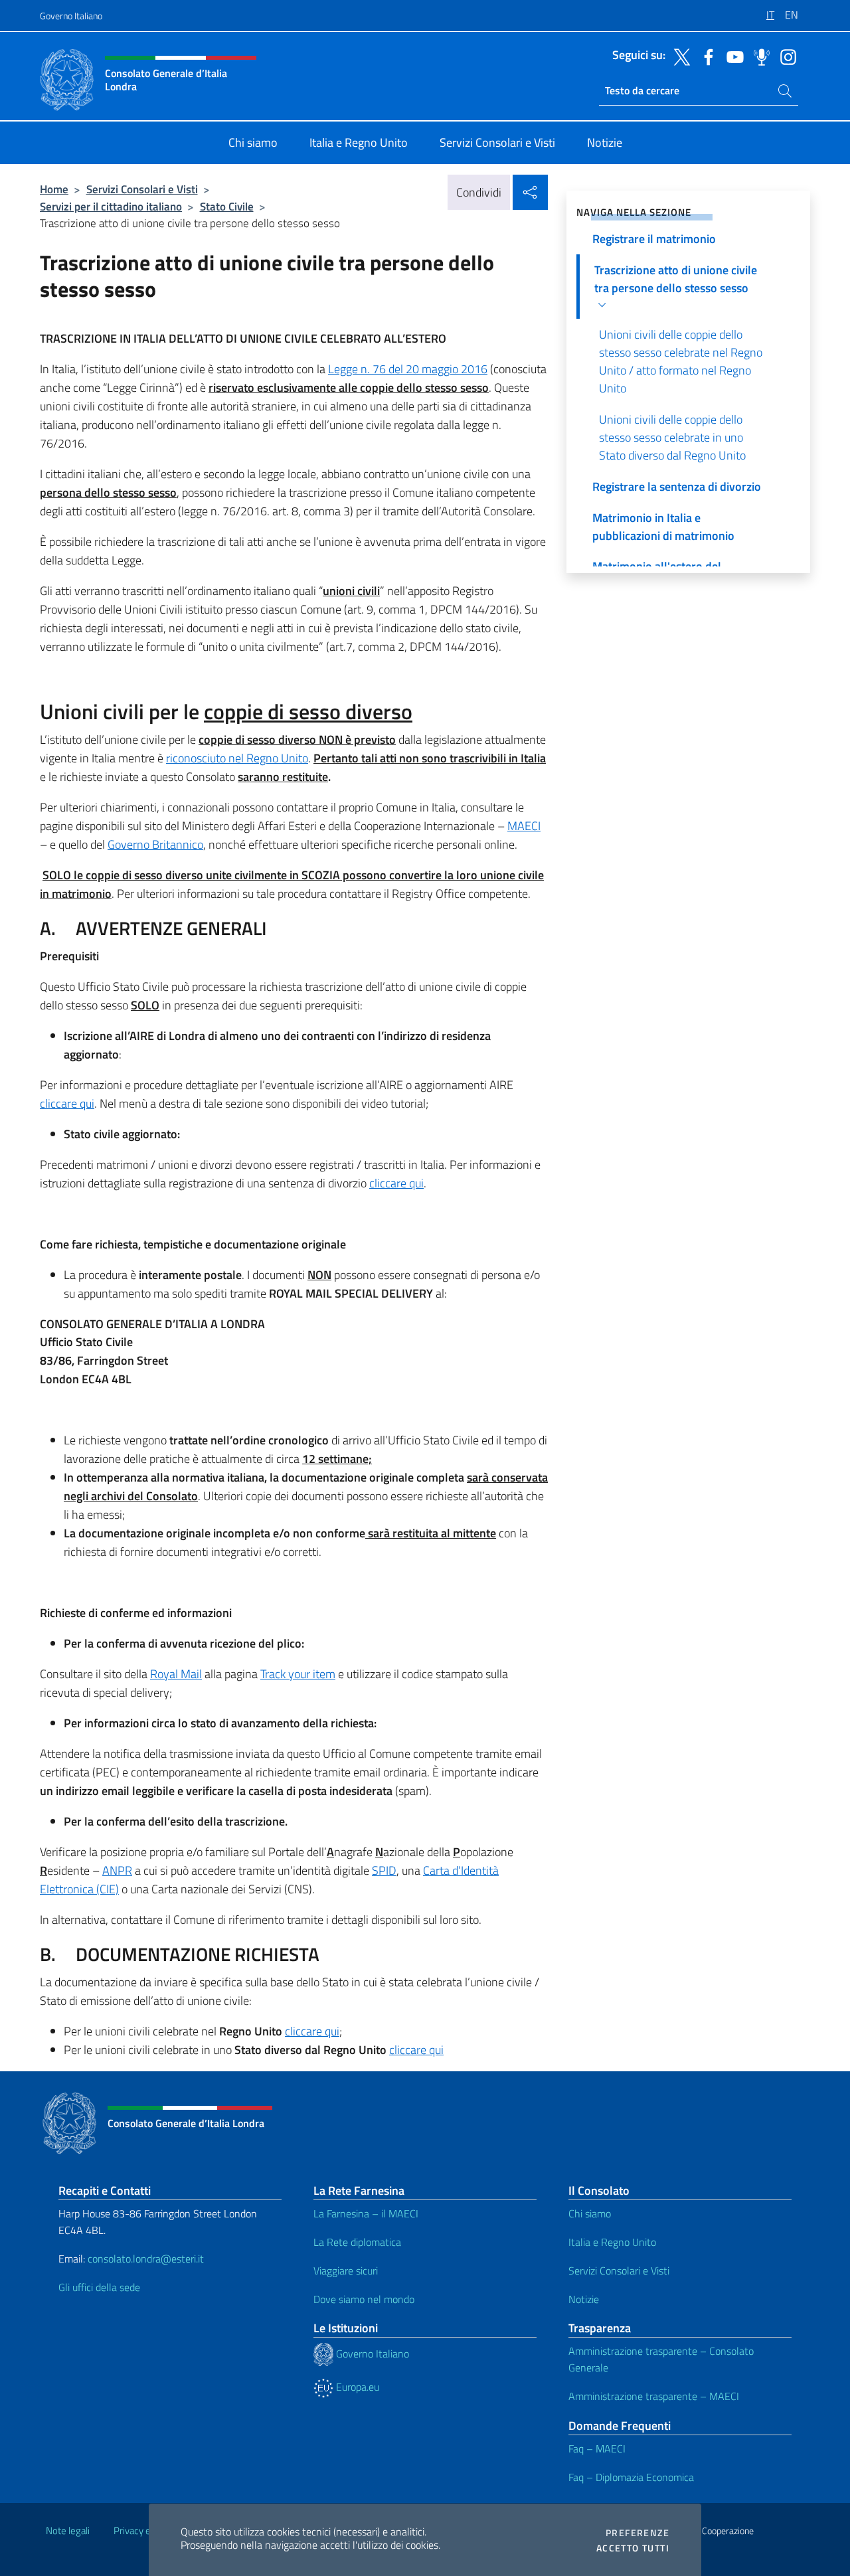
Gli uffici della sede (99, 2287)
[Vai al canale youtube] (732, 56)
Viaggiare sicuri (346, 2271)
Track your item (298, 1674)
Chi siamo (590, 2213)
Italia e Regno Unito (612, 2242)
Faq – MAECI (597, 2448)
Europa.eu (356, 2387)
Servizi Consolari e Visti (142, 189)
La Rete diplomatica (357, 2242)
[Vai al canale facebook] (705, 56)
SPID (384, 1870)
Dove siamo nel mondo (364, 2299)
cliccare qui (67, 1103)
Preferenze (637, 2533)
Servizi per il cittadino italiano (111, 206)
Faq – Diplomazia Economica (631, 2477)
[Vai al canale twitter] (679, 56)
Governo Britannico (155, 844)
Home (54, 189)
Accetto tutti (633, 2548)
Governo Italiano (71, 16)
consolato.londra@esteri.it (146, 2259)
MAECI (524, 826)
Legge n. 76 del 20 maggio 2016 (408, 369)
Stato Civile (227, 206)
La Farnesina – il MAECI (366, 2213)
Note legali (68, 2531)
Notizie (584, 2299)
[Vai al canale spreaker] (758, 56)
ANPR (117, 1870)
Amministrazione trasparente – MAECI (654, 2396)
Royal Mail (176, 1674)
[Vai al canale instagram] (785, 56)
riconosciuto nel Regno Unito (237, 758)
